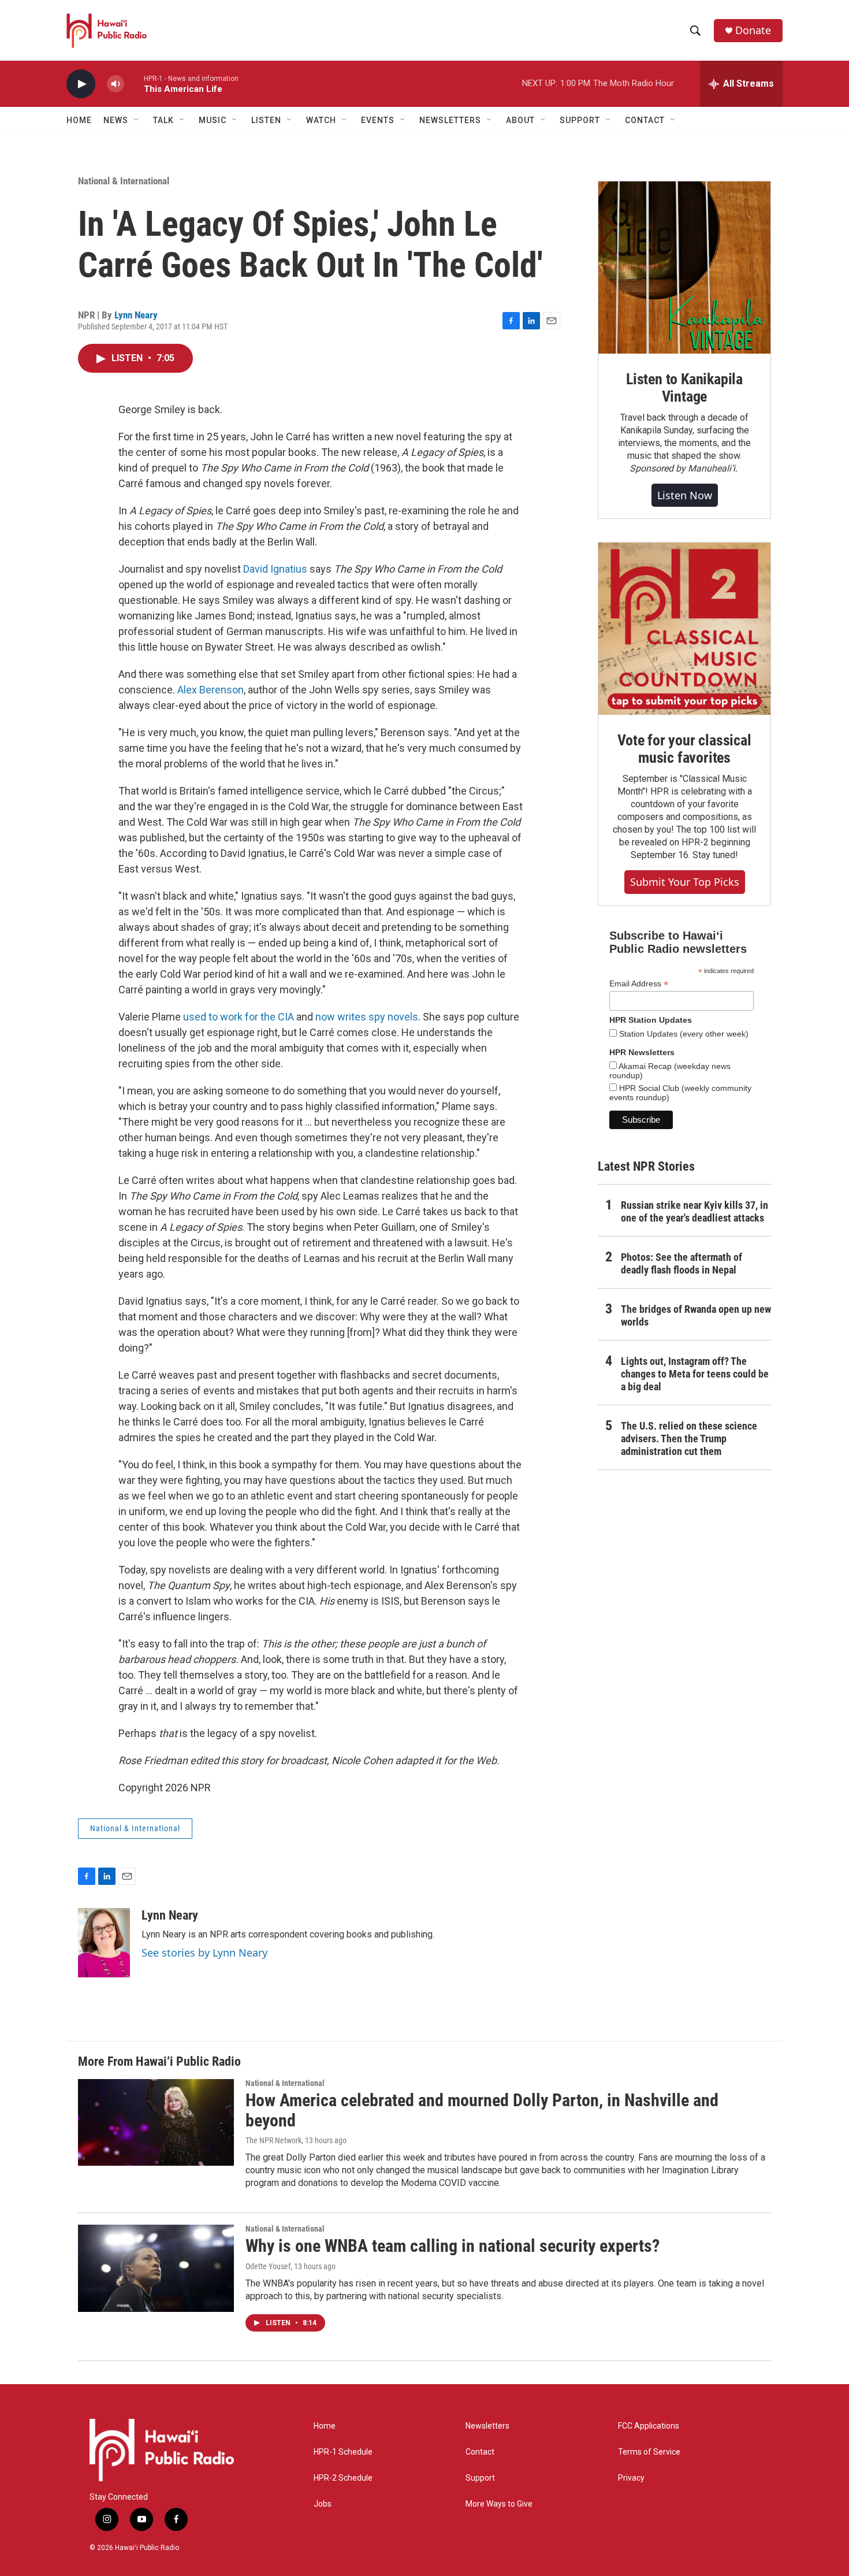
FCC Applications (649, 2426)
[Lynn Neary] (104, 1943)
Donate (753, 30)
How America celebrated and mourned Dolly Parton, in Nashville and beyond (482, 2110)
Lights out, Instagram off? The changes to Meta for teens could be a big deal (695, 1374)
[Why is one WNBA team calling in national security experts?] (156, 2268)
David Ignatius (275, 569)
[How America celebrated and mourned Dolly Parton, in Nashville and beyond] (156, 2122)
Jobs (323, 2504)
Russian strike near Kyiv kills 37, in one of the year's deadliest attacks (695, 1211)
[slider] (134, 83)
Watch (321, 120)
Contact (480, 2452)
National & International (124, 181)
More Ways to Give (499, 2504)
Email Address (639, 984)
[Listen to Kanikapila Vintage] (684, 268)
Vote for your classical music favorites (684, 749)
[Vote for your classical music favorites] (684, 629)
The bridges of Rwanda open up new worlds (696, 1315)
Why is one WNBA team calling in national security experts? (453, 2246)
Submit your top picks (685, 882)
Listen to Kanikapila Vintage (684, 388)
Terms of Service (649, 2452)
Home (79, 120)
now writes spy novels (367, 1017)
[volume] (116, 84)
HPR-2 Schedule (343, 2478)
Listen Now (685, 495)
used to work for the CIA (239, 1017)
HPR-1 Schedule (343, 2452)
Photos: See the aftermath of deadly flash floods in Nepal (682, 1263)
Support (480, 2478)
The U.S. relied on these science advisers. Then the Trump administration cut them (689, 1439)
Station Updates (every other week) (683, 1034)
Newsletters (487, 2426)
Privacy (631, 2478)
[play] (81, 84)
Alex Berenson (211, 690)
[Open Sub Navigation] (137, 120)
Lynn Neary (136, 315)
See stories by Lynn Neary (204, 1953)
